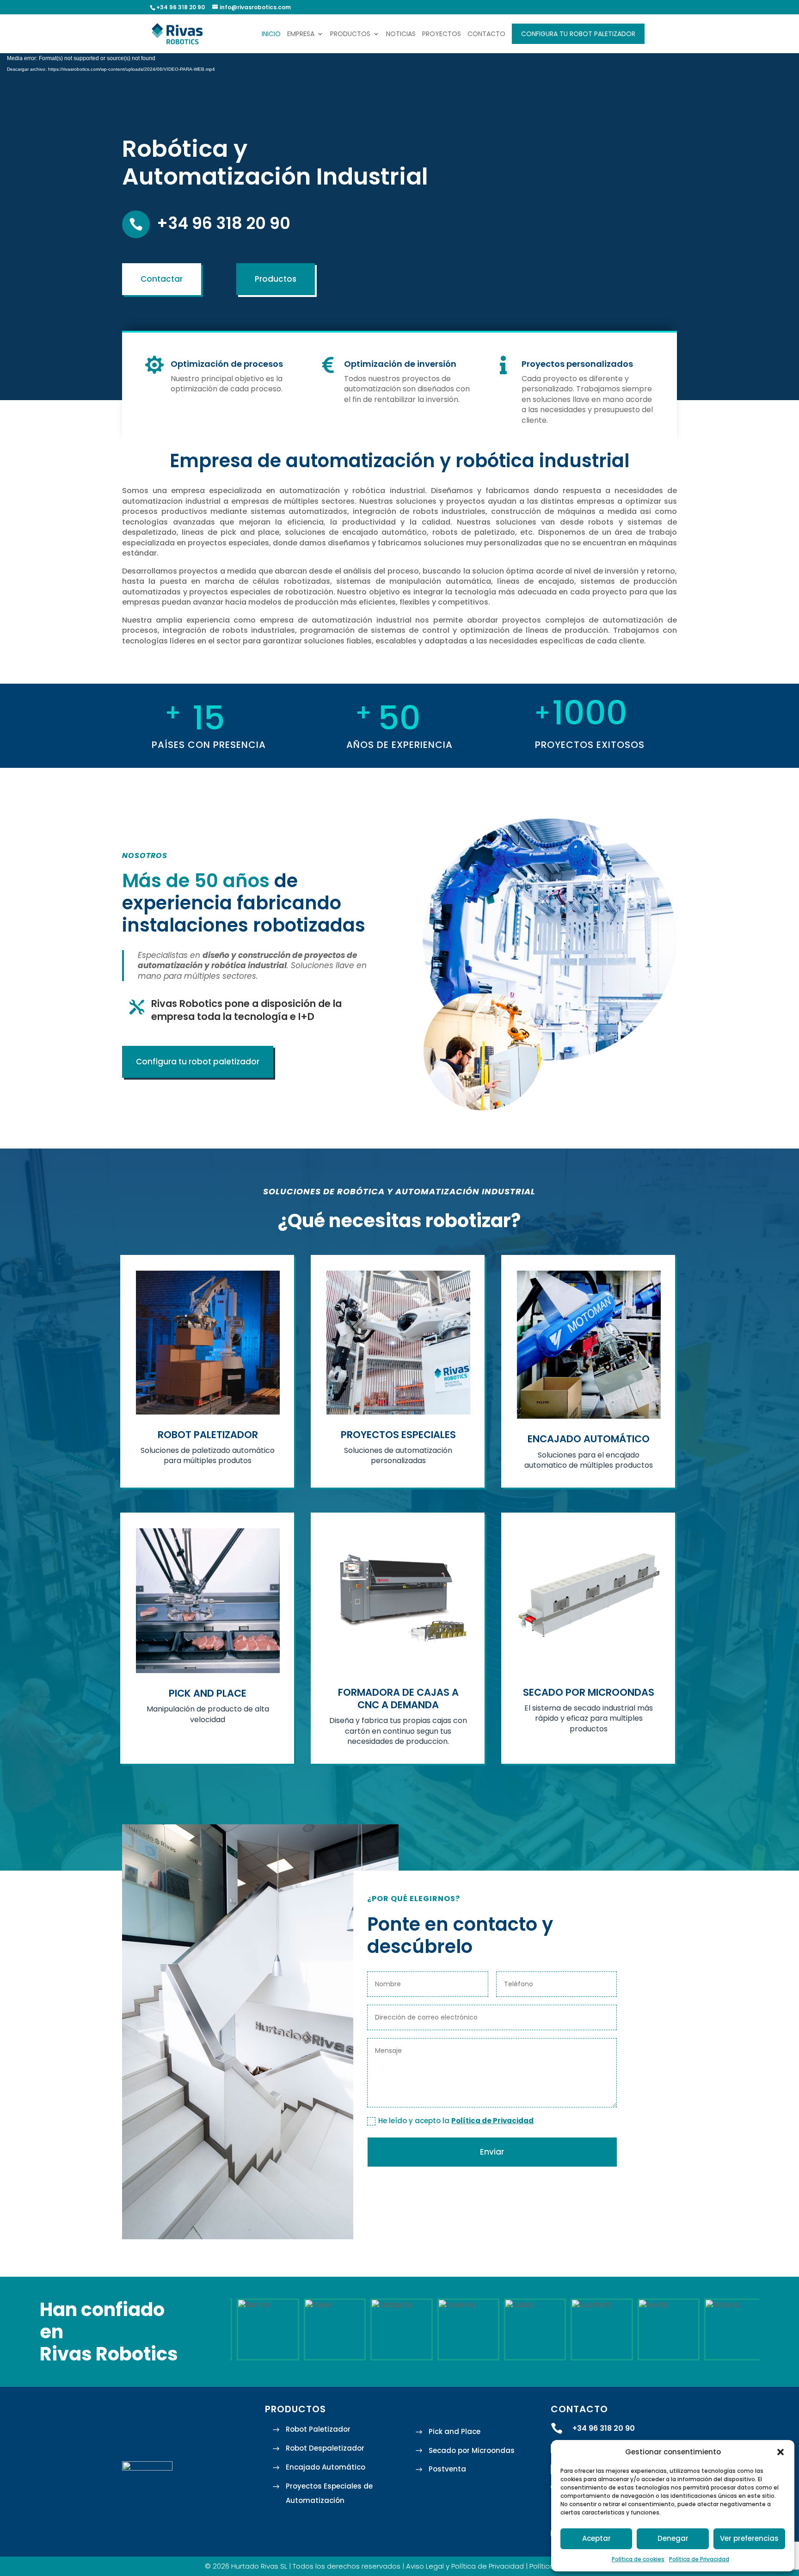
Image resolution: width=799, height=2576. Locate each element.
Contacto (486, 34)
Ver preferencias (749, 2538)
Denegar (673, 2538)
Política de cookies (638, 2559)
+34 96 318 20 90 (224, 223)
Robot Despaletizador (325, 2448)
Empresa (301, 34)
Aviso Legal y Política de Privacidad (465, 2566)
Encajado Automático (326, 2467)
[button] (781, 2452)
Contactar (162, 279)
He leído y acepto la (456, 2121)
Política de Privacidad (699, 2559)
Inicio (271, 34)
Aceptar (596, 2538)
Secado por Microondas (472, 2450)
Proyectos (442, 34)
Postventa (447, 2469)
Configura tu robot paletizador (578, 34)
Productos (350, 34)
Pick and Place (455, 2431)
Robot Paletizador (318, 2429)
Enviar (492, 2152)
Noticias (401, 34)
